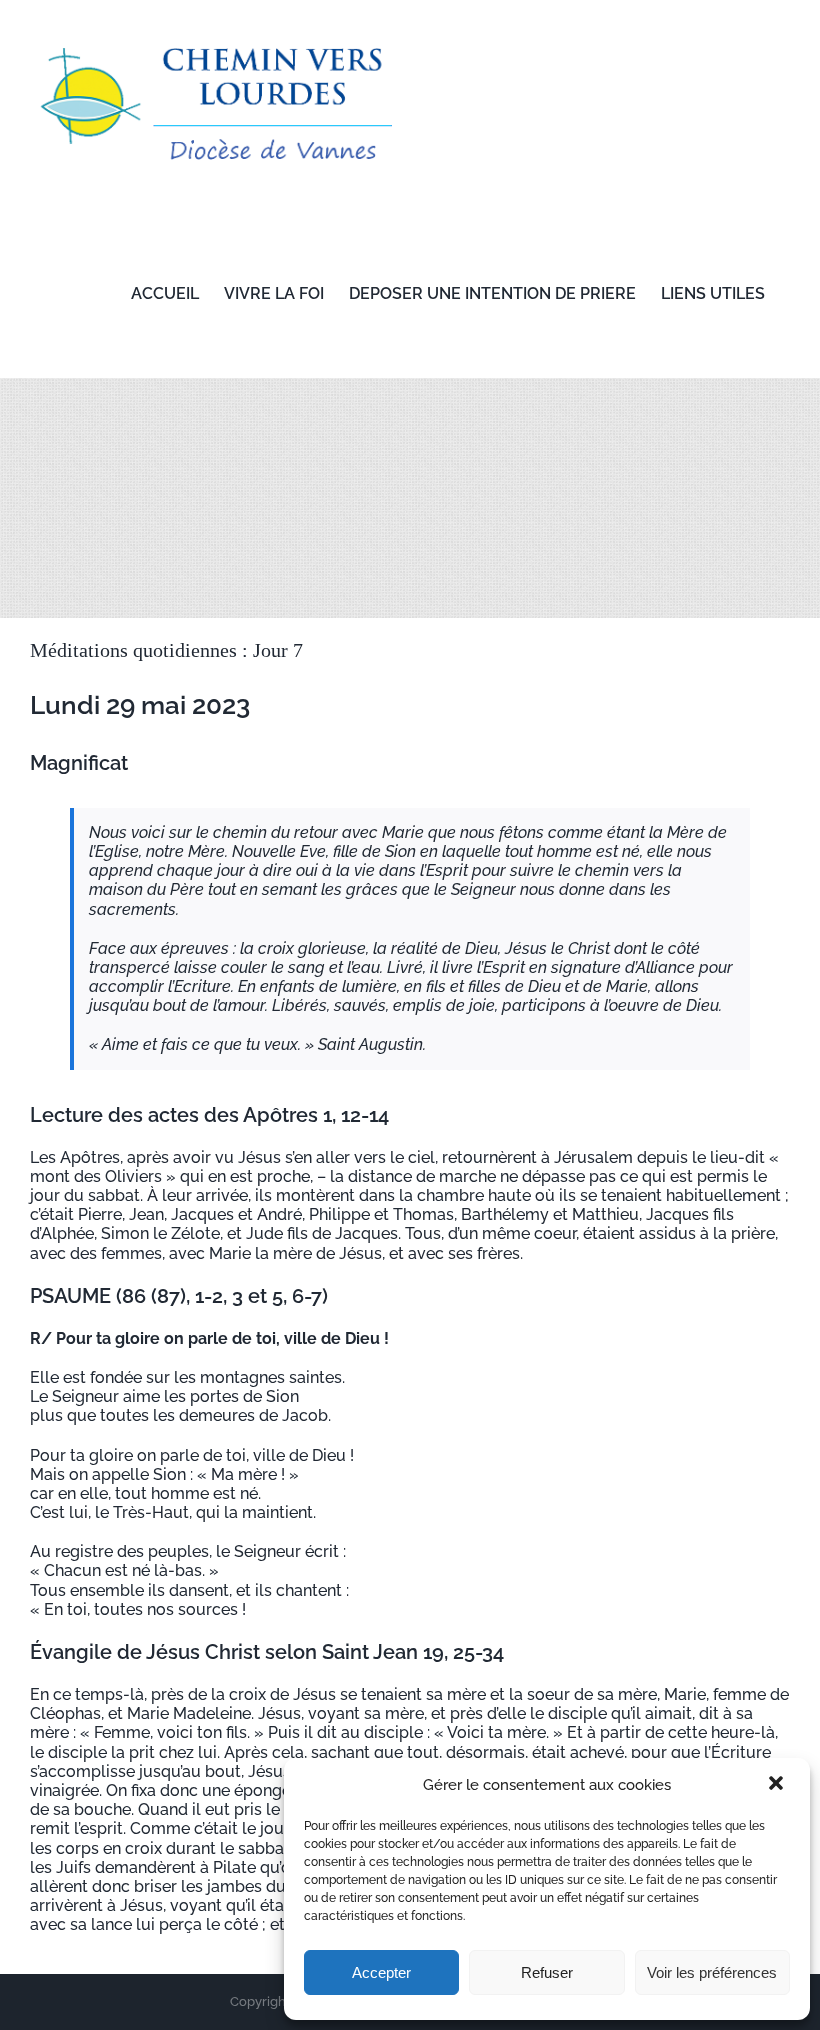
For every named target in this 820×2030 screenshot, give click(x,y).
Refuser (547, 1972)
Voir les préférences (712, 1972)
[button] (778, 1785)
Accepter (381, 1972)
